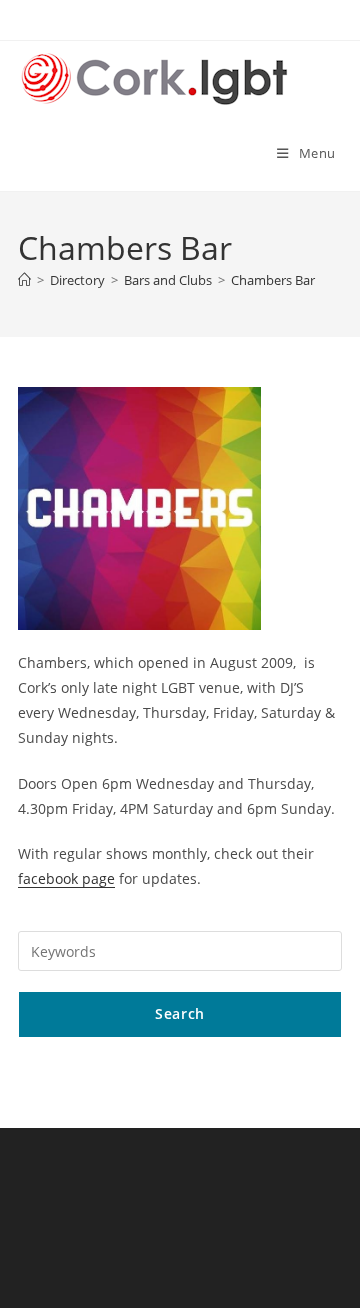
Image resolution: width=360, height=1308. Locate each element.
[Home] (24, 280)
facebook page (66, 878)
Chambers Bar (273, 280)
